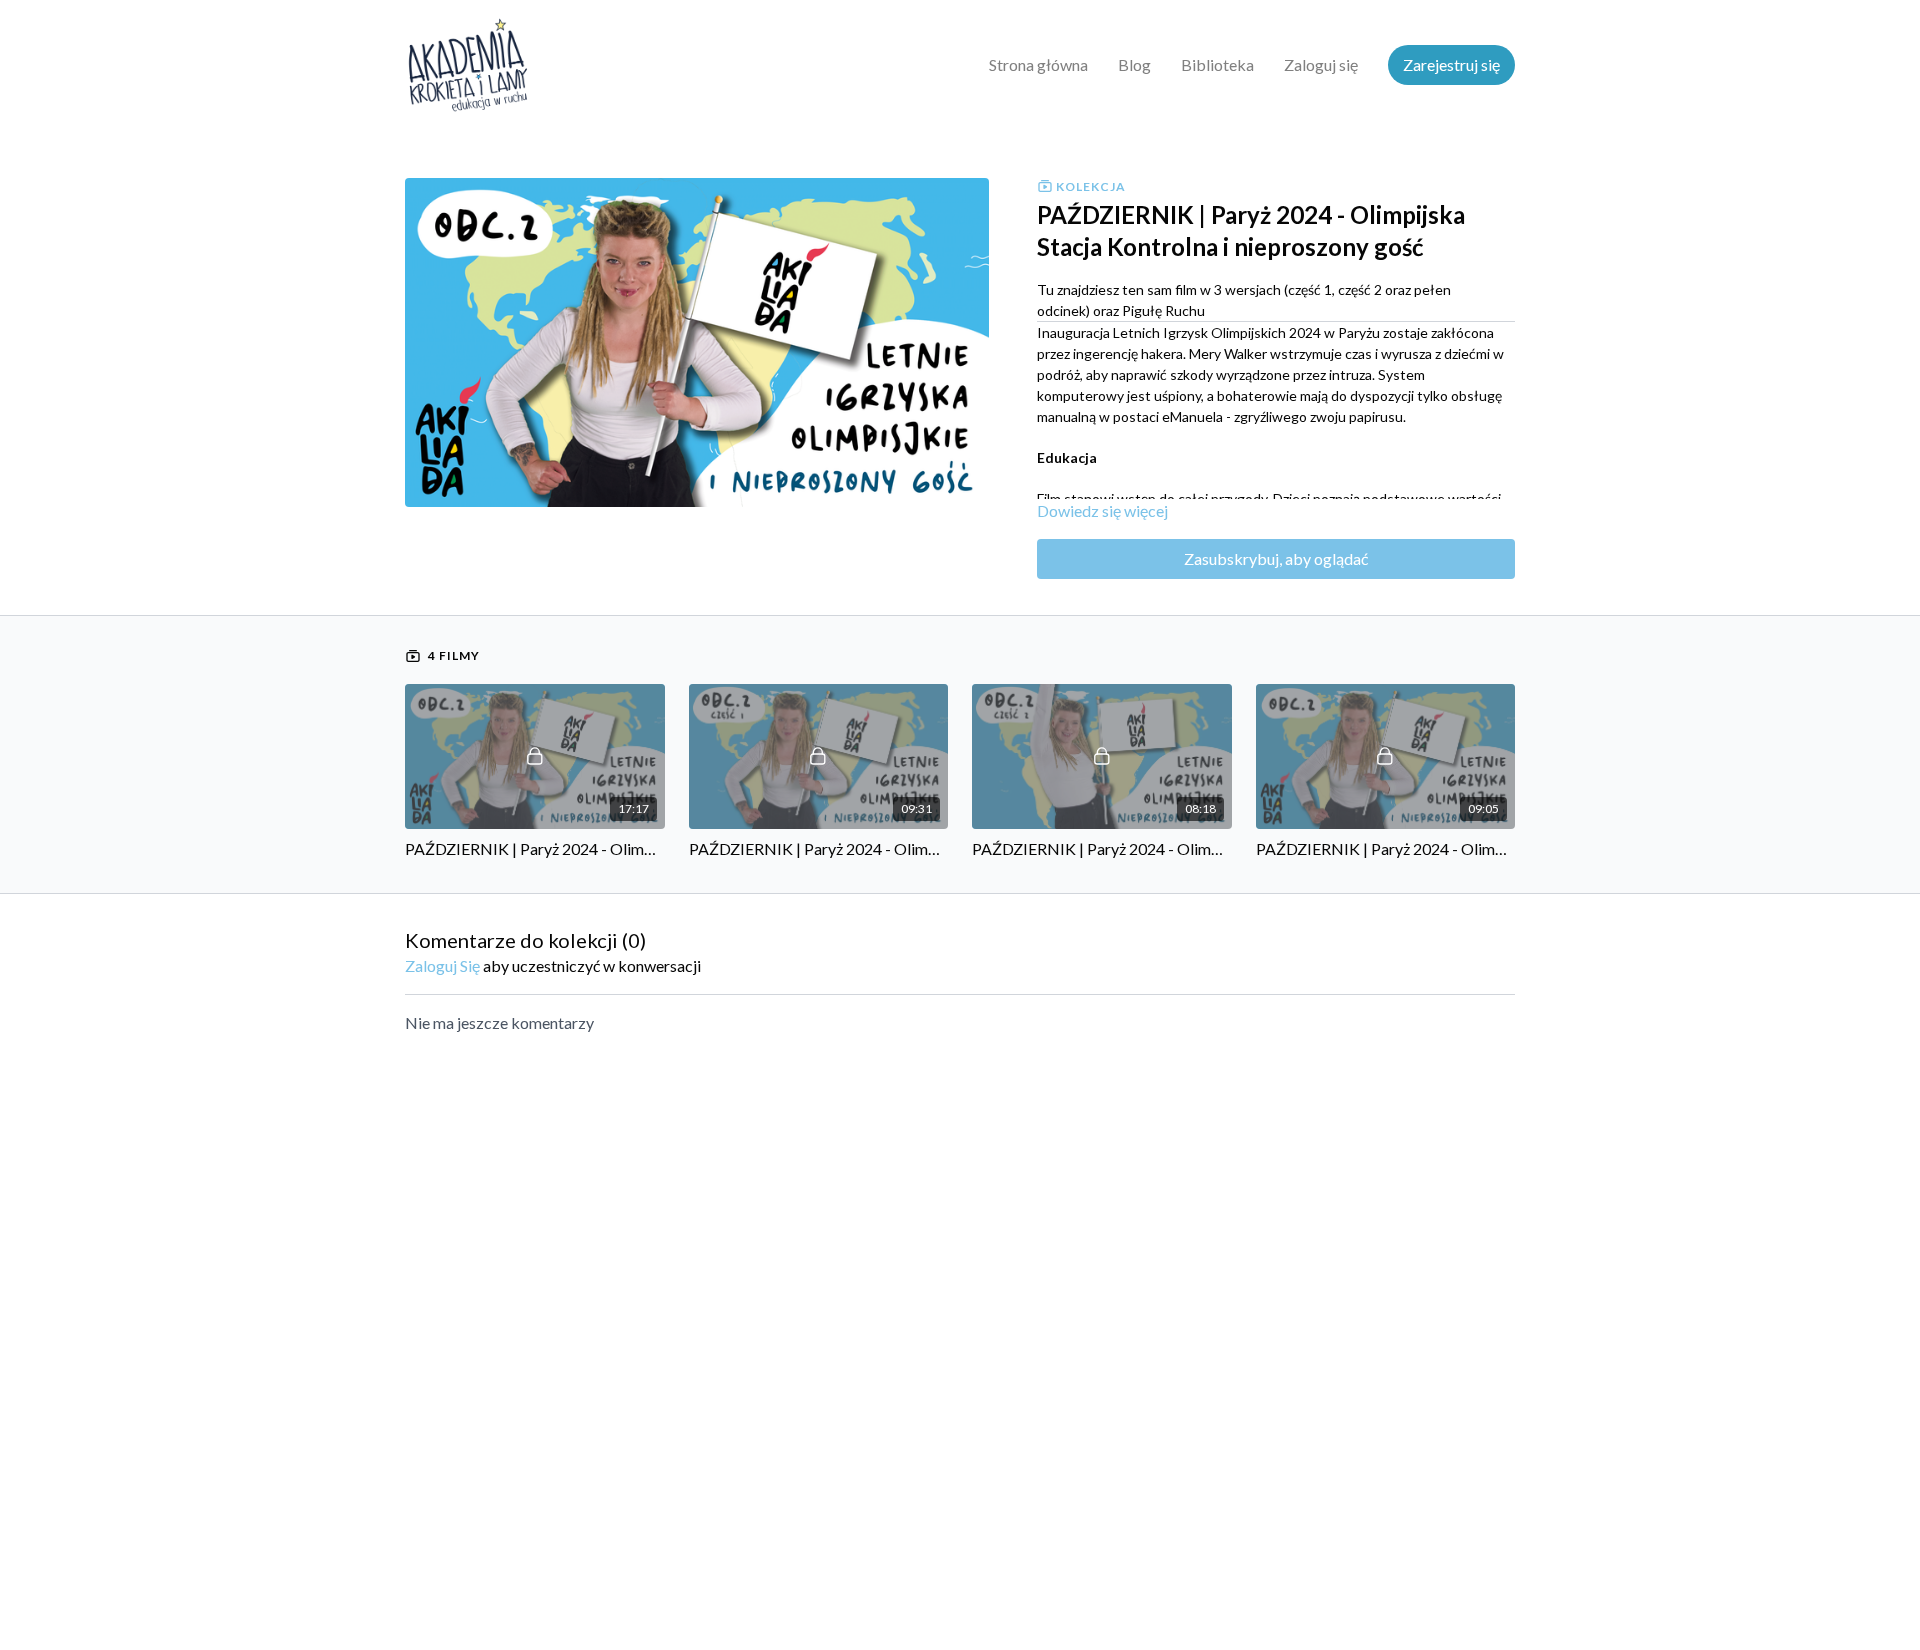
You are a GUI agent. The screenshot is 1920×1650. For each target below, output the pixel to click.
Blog (1134, 64)
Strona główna (1038, 64)
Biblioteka (1217, 64)
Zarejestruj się (1451, 64)
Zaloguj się (1321, 64)
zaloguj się (442, 965)
